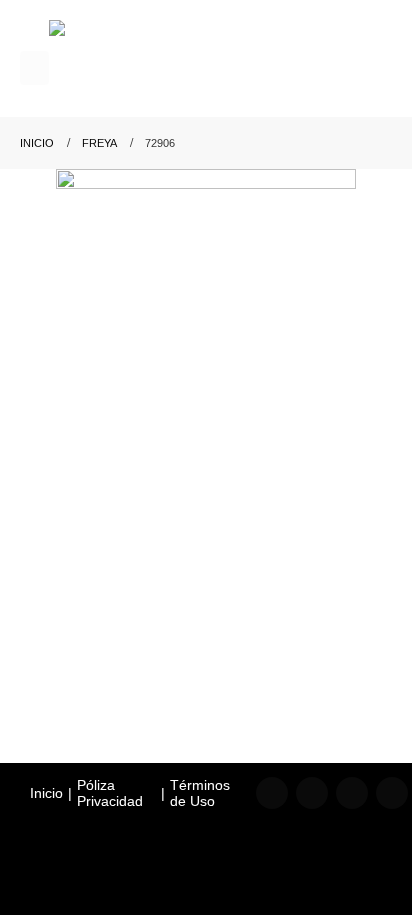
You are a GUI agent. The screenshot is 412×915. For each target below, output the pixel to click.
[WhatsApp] (392, 793)
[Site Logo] (139, 68)
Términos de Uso (200, 793)
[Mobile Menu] (34, 68)
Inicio (46, 793)
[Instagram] (312, 793)
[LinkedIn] (352, 793)
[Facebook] (272, 793)
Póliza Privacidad (110, 793)
